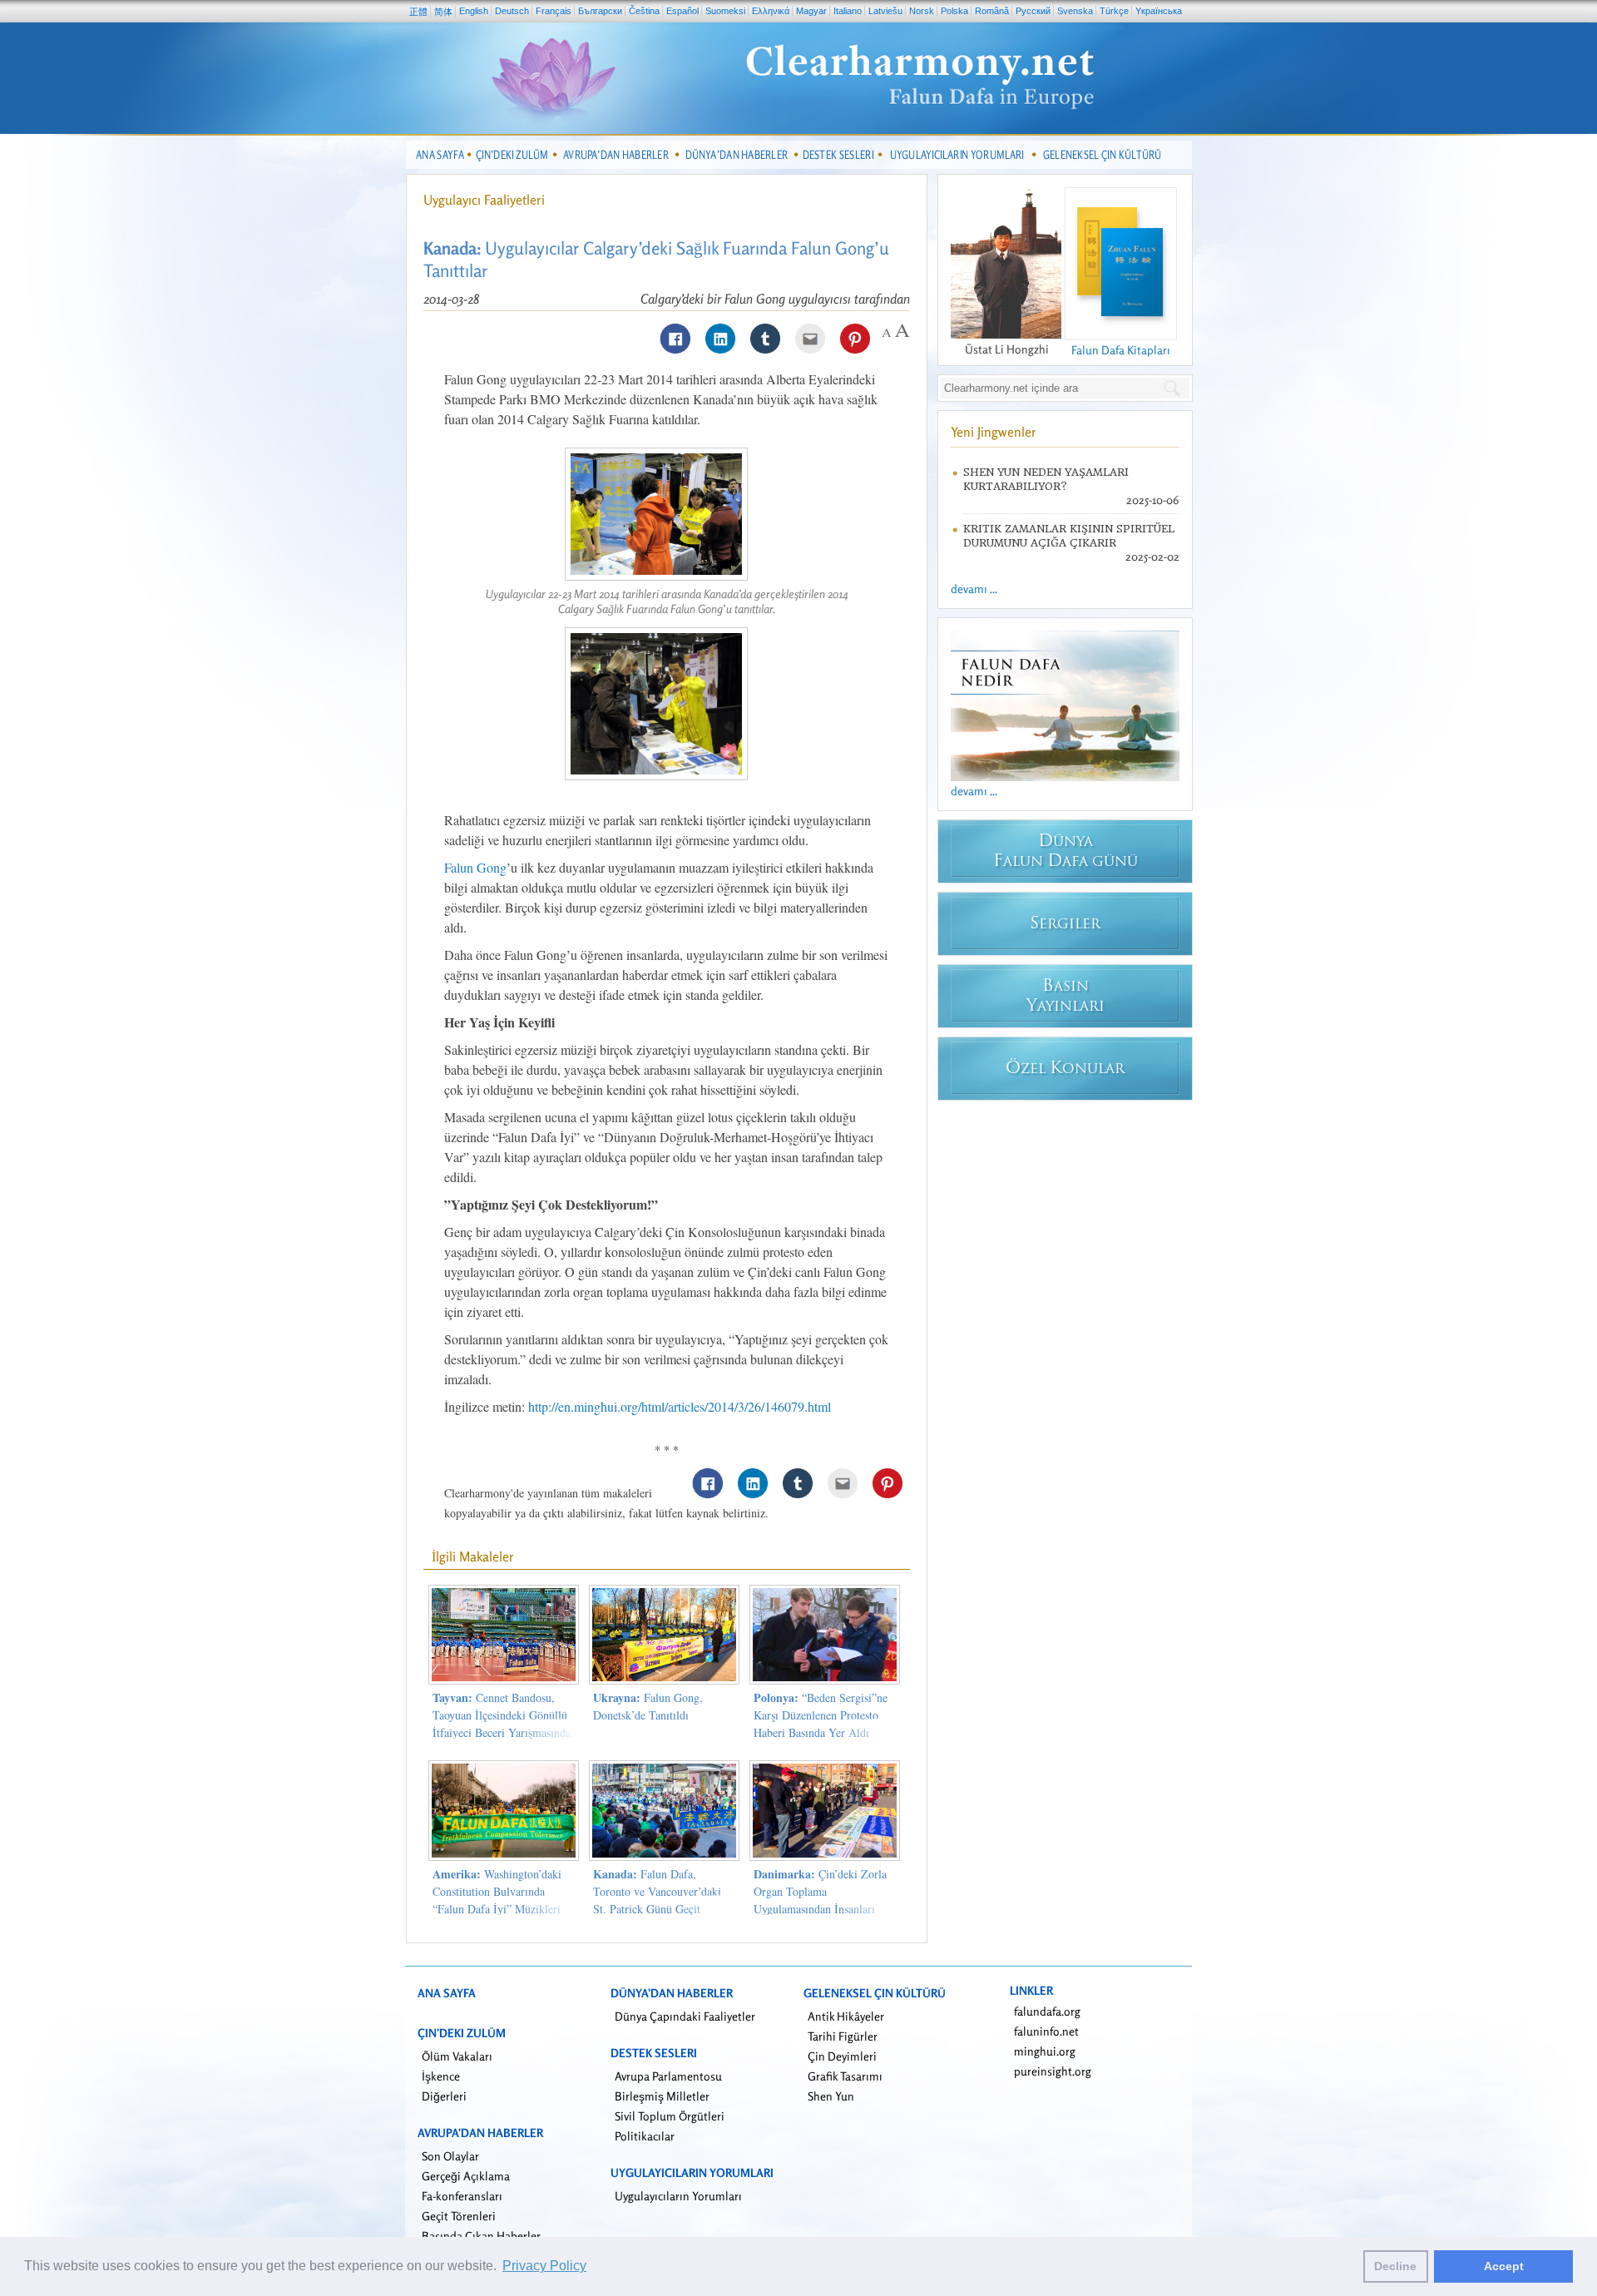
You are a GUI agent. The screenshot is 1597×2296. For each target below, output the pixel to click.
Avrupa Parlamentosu (668, 2076)
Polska (954, 11)
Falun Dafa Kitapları (1121, 350)
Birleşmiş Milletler (662, 2096)
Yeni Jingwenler (994, 432)
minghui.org (1045, 2051)
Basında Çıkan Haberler (481, 2236)
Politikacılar (645, 2136)
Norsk (922, 11)
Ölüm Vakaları (457, 2056)
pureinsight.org (1053, 2071)
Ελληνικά (771, 11)
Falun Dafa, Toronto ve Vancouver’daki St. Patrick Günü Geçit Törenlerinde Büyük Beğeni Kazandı (658, 1909)
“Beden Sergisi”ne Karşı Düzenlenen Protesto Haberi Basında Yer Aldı (821, 1715)
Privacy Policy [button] (544, 2266)
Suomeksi (725, 11)
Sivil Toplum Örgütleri (670, 2116)
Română (992, 11)
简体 (443, 12)
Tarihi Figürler (843, 2036)
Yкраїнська (1159, 11)
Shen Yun (831, 2096)
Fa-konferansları (462, 2196)
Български (600, 11)
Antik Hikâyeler (846, 2016)
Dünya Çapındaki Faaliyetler (685, 2016)
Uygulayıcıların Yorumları (678, 2196)
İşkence (441, 2076)
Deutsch (512, 11)
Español (682, 11)
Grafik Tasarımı (845, 2076)
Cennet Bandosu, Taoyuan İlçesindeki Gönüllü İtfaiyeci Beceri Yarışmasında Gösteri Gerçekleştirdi (502, 1724)
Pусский (1033, 11)
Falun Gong (475, 867)
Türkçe (1114, 11)
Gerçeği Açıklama (466, 2176)
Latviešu (885, 11)
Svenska (1075, 11)
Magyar (811, 11)
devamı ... (974, 589)
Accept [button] (1504, 2266)
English (474, 11)
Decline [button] (1395, 2266)
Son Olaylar (450, 2156)
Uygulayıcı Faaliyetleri (484, 200)
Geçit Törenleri (459, 2216)
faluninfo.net (1046, 2031)
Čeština (644, 11)
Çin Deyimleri (842, 2056)
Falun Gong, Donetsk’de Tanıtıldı (648, 1706)
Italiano (848, 11)
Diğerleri (444, 2096)
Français (554, 11)
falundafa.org (1047, 2011)
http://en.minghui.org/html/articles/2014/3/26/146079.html (680, 1406)
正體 (418, 12)
